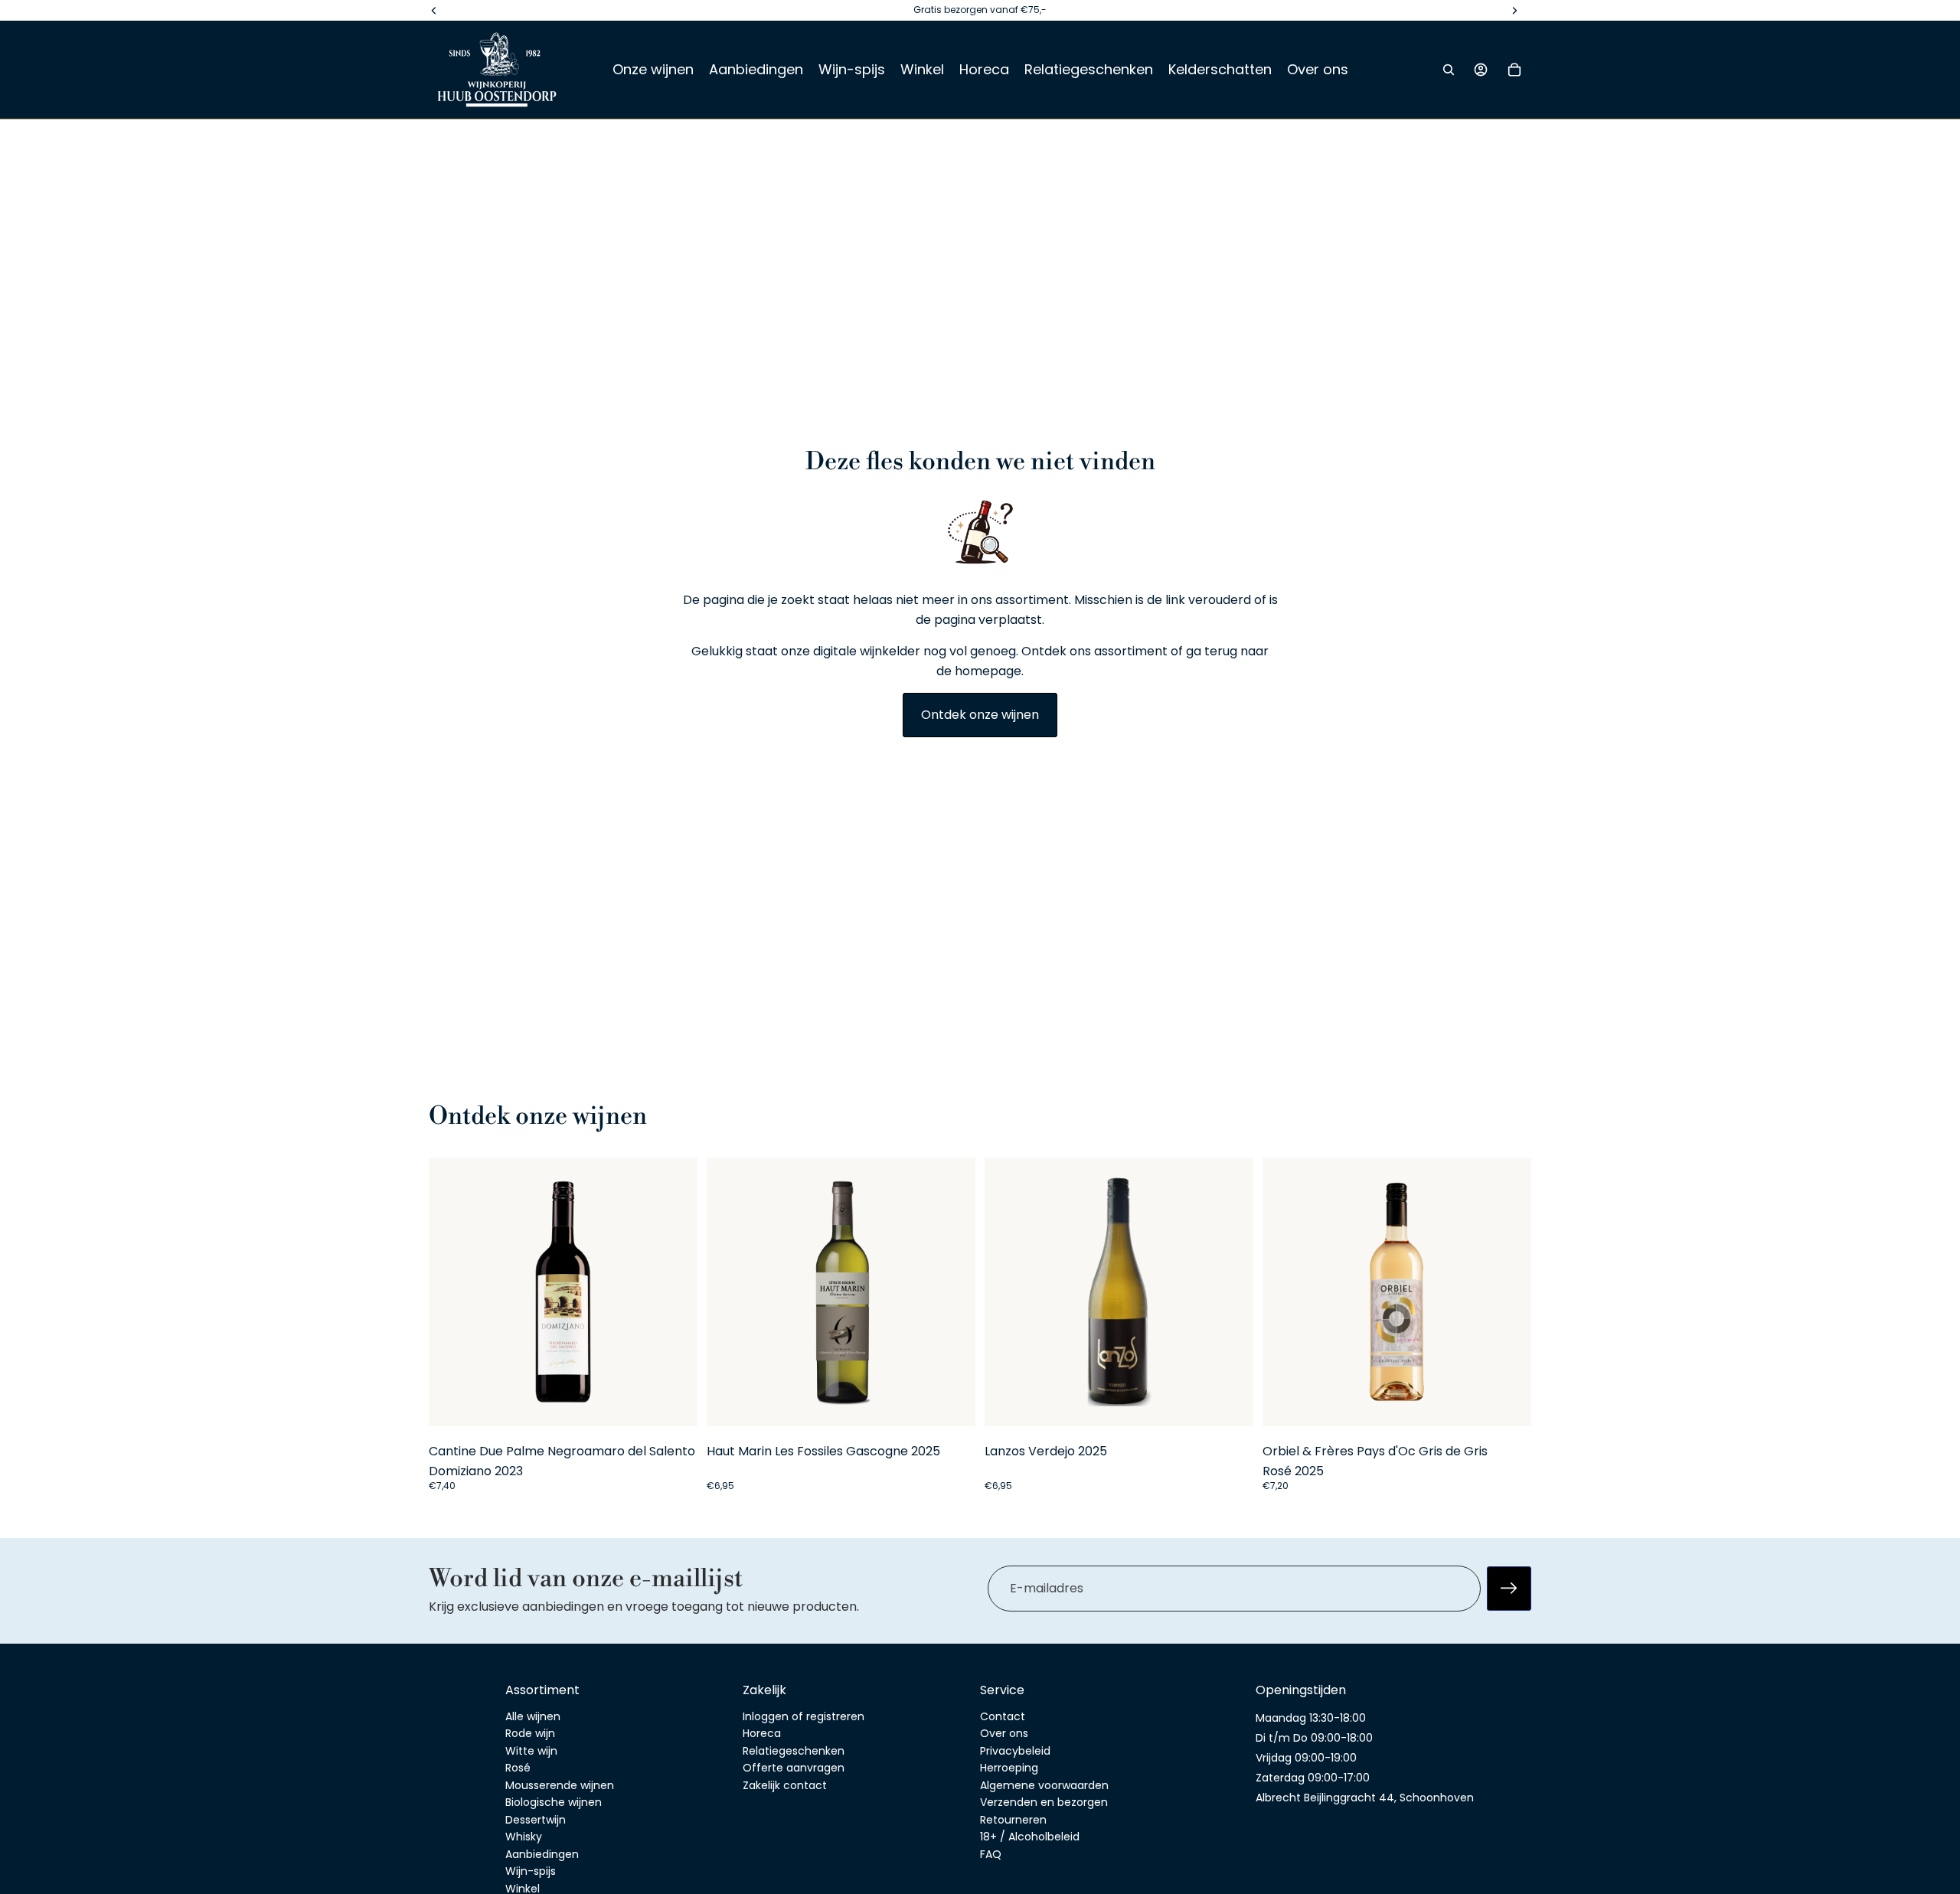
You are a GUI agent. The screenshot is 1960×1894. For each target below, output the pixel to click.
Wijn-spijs (531, 1871)
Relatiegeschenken (794, 1751)
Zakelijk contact (785, 1785)
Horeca (762, 1733)
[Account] (1481, 70)
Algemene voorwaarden (1044, 1785)
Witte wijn (531, 1751)
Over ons (1004, 1733)
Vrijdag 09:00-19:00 (1306, 1758)
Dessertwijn (536, 1820)
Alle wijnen (533, 1716)
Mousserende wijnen (560, 1785)
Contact (1003, 1716)
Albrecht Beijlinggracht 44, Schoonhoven (1365, 1798)
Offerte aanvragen (794, 1768)
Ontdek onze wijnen (980, 715)
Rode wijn (530, 1733)
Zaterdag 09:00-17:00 (1313, 1778)
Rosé (518, 1768)
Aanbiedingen (542, 1854)
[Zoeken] (1449, 70)
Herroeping (1009, 1768)
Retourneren (1013, 1820)
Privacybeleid (1015, 1751)
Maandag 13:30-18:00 (1311, 1718)
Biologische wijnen (554, 1802)
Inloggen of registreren (804, 1716)
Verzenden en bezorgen (1044, 1802)
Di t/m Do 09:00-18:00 (1314, 1738)
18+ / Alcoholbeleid (1030, 1837)
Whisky (524, 1837)
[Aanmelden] (1509, 1588)
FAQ (991, 1854)
